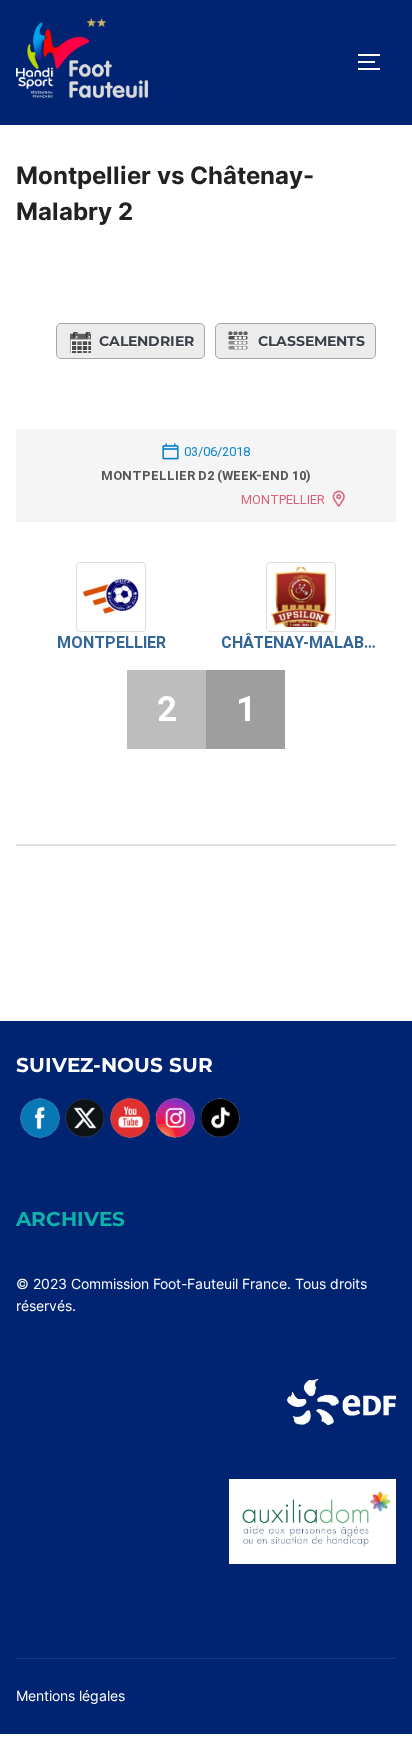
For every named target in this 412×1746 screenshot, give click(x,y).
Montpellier (111, 642)
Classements (311, 341)
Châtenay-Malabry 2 (301, 642)
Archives (70, 1219)
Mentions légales (70, 1695)
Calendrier (146, 341)
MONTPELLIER (283, 499)
